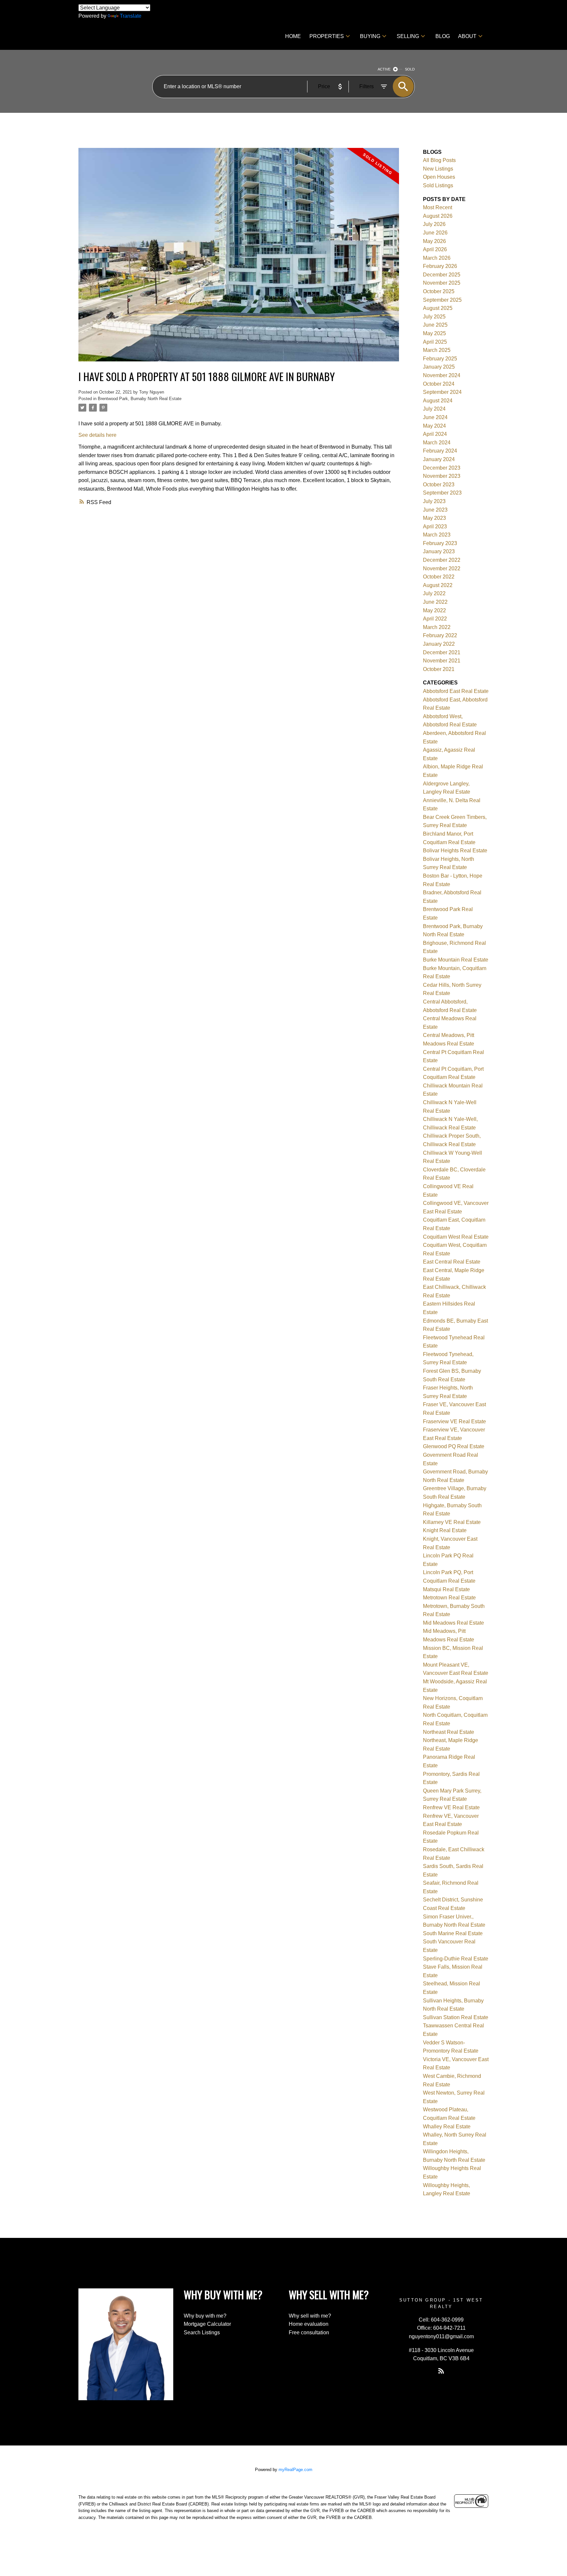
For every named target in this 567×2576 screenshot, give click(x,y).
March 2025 (437, 350)
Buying (370, 36)
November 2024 (442, 375)
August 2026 (438, 216)
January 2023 (439, 551)
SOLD (410, 69)
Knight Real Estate (445, 1530)
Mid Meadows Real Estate (453, 1623)
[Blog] (441, 2371)
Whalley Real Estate (447, 2127)
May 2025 (434, 333)
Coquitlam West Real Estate (456, 1237)
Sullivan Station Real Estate (456, 2017)
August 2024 (438, 401)
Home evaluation (309, 2324)
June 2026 (435, 233)
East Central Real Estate (452, 1262)
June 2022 (435, 602)
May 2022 (434, 610)
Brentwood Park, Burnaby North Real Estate (140, 399)
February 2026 (440, 266)
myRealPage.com (295, 2470)
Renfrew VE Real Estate (451, 1807)
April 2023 (435, 527)
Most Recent (438, 207)
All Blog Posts (439, 160)
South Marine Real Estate (453, 1933)
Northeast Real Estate (449, 1732)
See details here (97, 435)
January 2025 (439, 367)
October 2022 (439, 577)
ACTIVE (384, 69)
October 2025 (439, 291)
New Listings (438, 169)
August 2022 (438, 585)
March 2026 (437, 258)
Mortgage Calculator (207, 2324)
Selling (408, 36)
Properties (327, 36)
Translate (131, 16)
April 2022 (435, 619)
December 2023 (442, 468)
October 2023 (439, 485)
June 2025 (435, 325)
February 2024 (440, 451)
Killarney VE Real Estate (452, 1522)
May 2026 (434, 241)
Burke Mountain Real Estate (456, 960)
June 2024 (435, 417)
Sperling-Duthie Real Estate (456, 1959)
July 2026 (434, 224)
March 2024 (437, 443)
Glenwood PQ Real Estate (454, 1446)
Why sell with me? (310, 2316)
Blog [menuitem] (443, 36)
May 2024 (434, 426)
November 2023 (442, 476)
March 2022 (437, 627)
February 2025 (440, 359)
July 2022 (434, 593)
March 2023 (437, 535)
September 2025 (442, 300)
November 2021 (442, 661)
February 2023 (440, 543)
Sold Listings (438, 185)
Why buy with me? (205, 2316)
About (467, 36)
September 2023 (442, 493)
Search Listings (202, 2333)
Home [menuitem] (293, 36)
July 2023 (434, 501)
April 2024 (435, 434)
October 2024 (439, 384)
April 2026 (435, 249)
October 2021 (439, 669)
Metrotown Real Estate (449, 1598)
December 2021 (442, 652)
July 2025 (434, 317)
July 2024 (434, 409)
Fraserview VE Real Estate (454, 1421)
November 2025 (442, 283)
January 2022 (439, 644)
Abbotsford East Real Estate (456, 691)
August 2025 (438, 308)
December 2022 (442, 560)
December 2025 (442, 275)
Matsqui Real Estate (446, 1589)
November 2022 (442, 568)
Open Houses (439, 177)
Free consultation (309, 2333)
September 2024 (442, 392)
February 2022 (440, 635)
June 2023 (435, 510)
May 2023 (434, 518)
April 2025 (435, 342)
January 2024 (439, 459)
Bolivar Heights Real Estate (455, 851)
